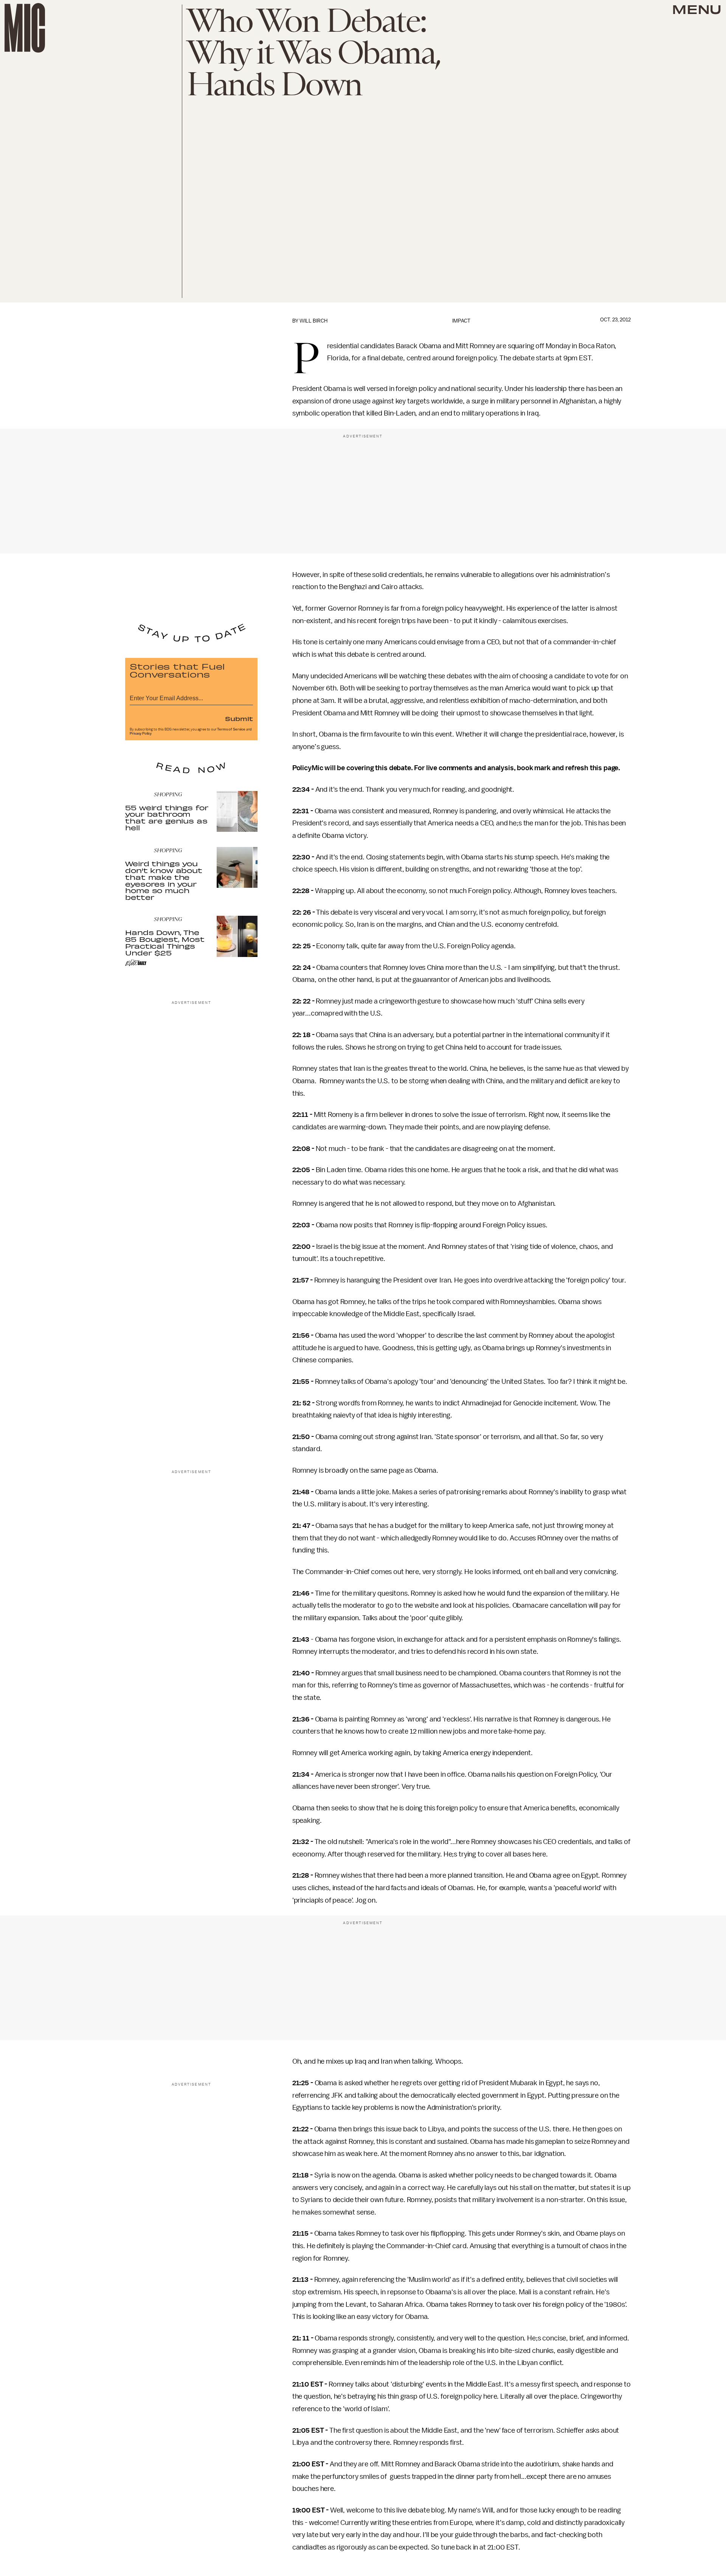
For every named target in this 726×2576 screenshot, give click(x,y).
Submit (239, 718)
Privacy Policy (141, 734)
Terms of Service (231, 729)
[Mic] (25, 28)
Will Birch (313, 321)
